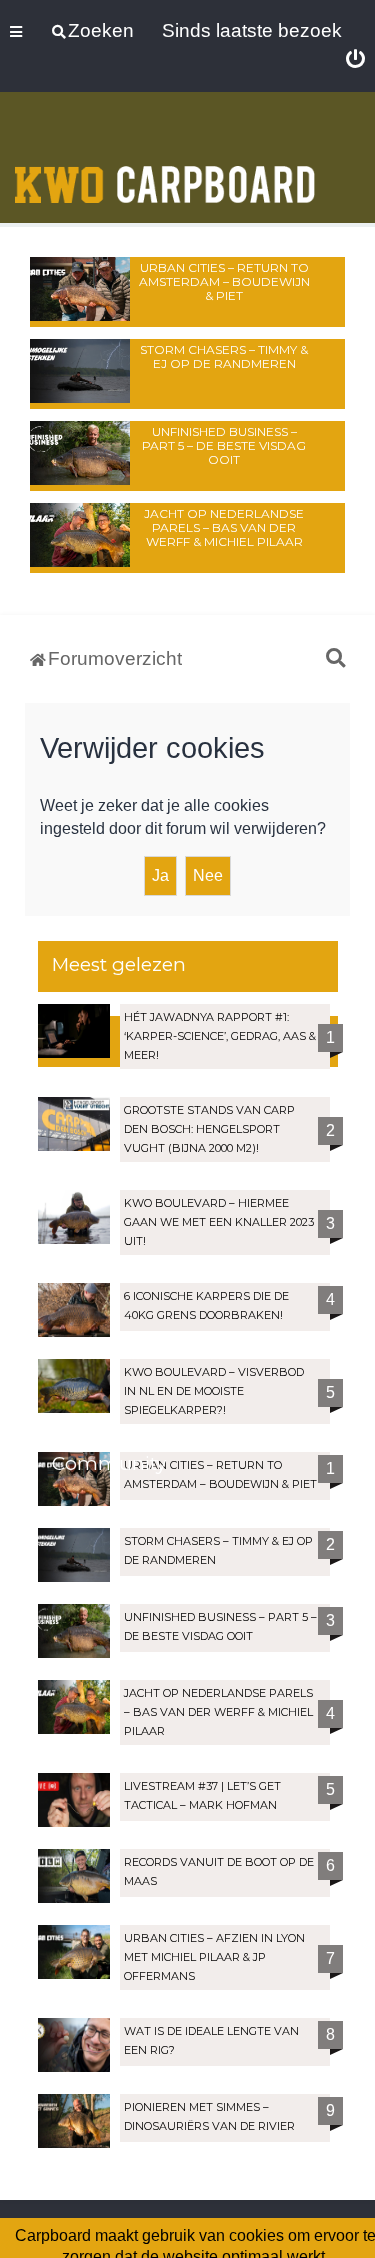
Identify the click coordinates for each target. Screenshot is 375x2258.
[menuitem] (355, 60)
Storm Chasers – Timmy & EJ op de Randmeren (224, 356)
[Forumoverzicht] (165, 159)
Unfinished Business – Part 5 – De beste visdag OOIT (224, 445)
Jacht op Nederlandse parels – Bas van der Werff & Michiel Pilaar (224, 527)
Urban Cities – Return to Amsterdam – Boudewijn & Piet (224, 281)
